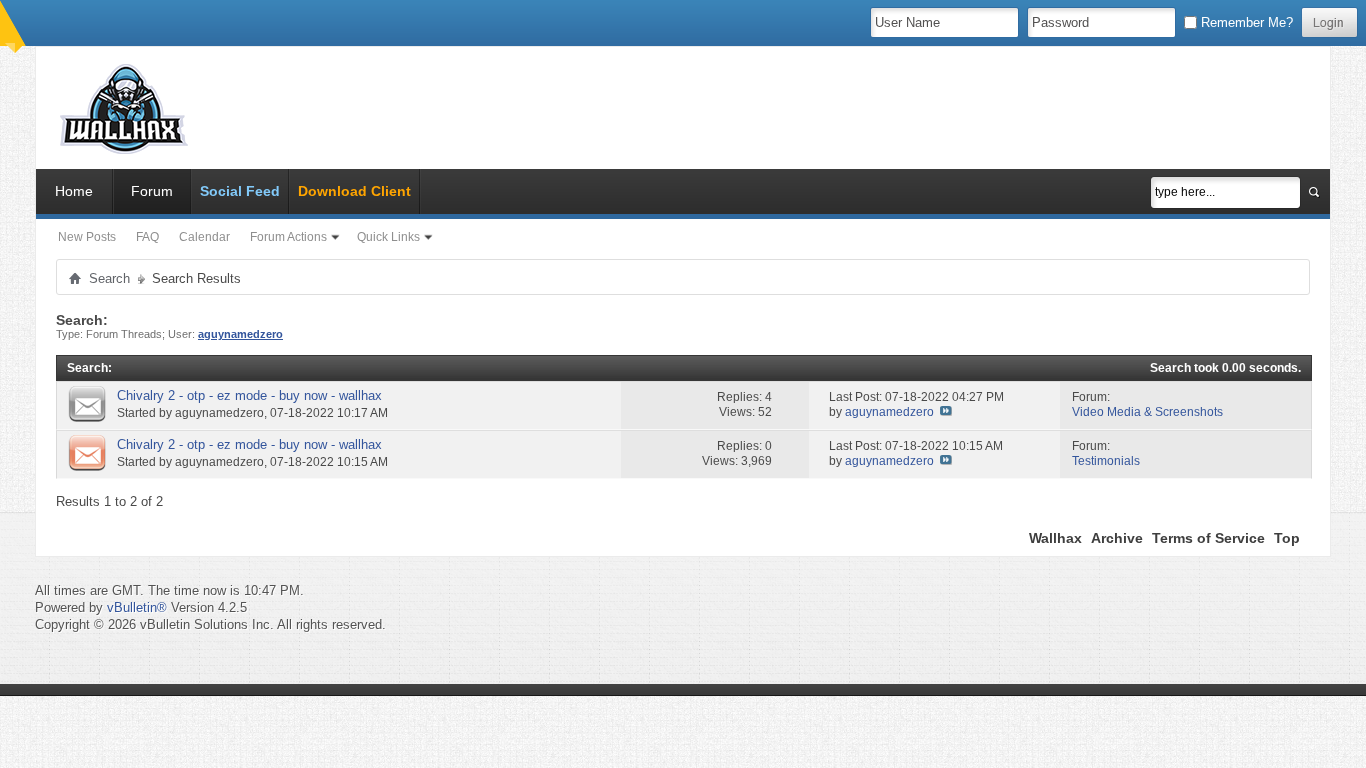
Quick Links (388, 237)
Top (1287, 538)
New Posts (87, 237)
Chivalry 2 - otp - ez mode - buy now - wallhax (249, 395)
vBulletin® (137, 607)
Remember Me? (1245, 22)
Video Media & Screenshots (1147, 412)
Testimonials (1106, 461)
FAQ (147, 237)
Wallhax (1055, 538)
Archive (1117, 538)
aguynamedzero (219, 413)
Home (74, 191)
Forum (152, 191)
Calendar (204, 237)
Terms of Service (1208, 538)
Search (109, 278)
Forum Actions (288, 237)
